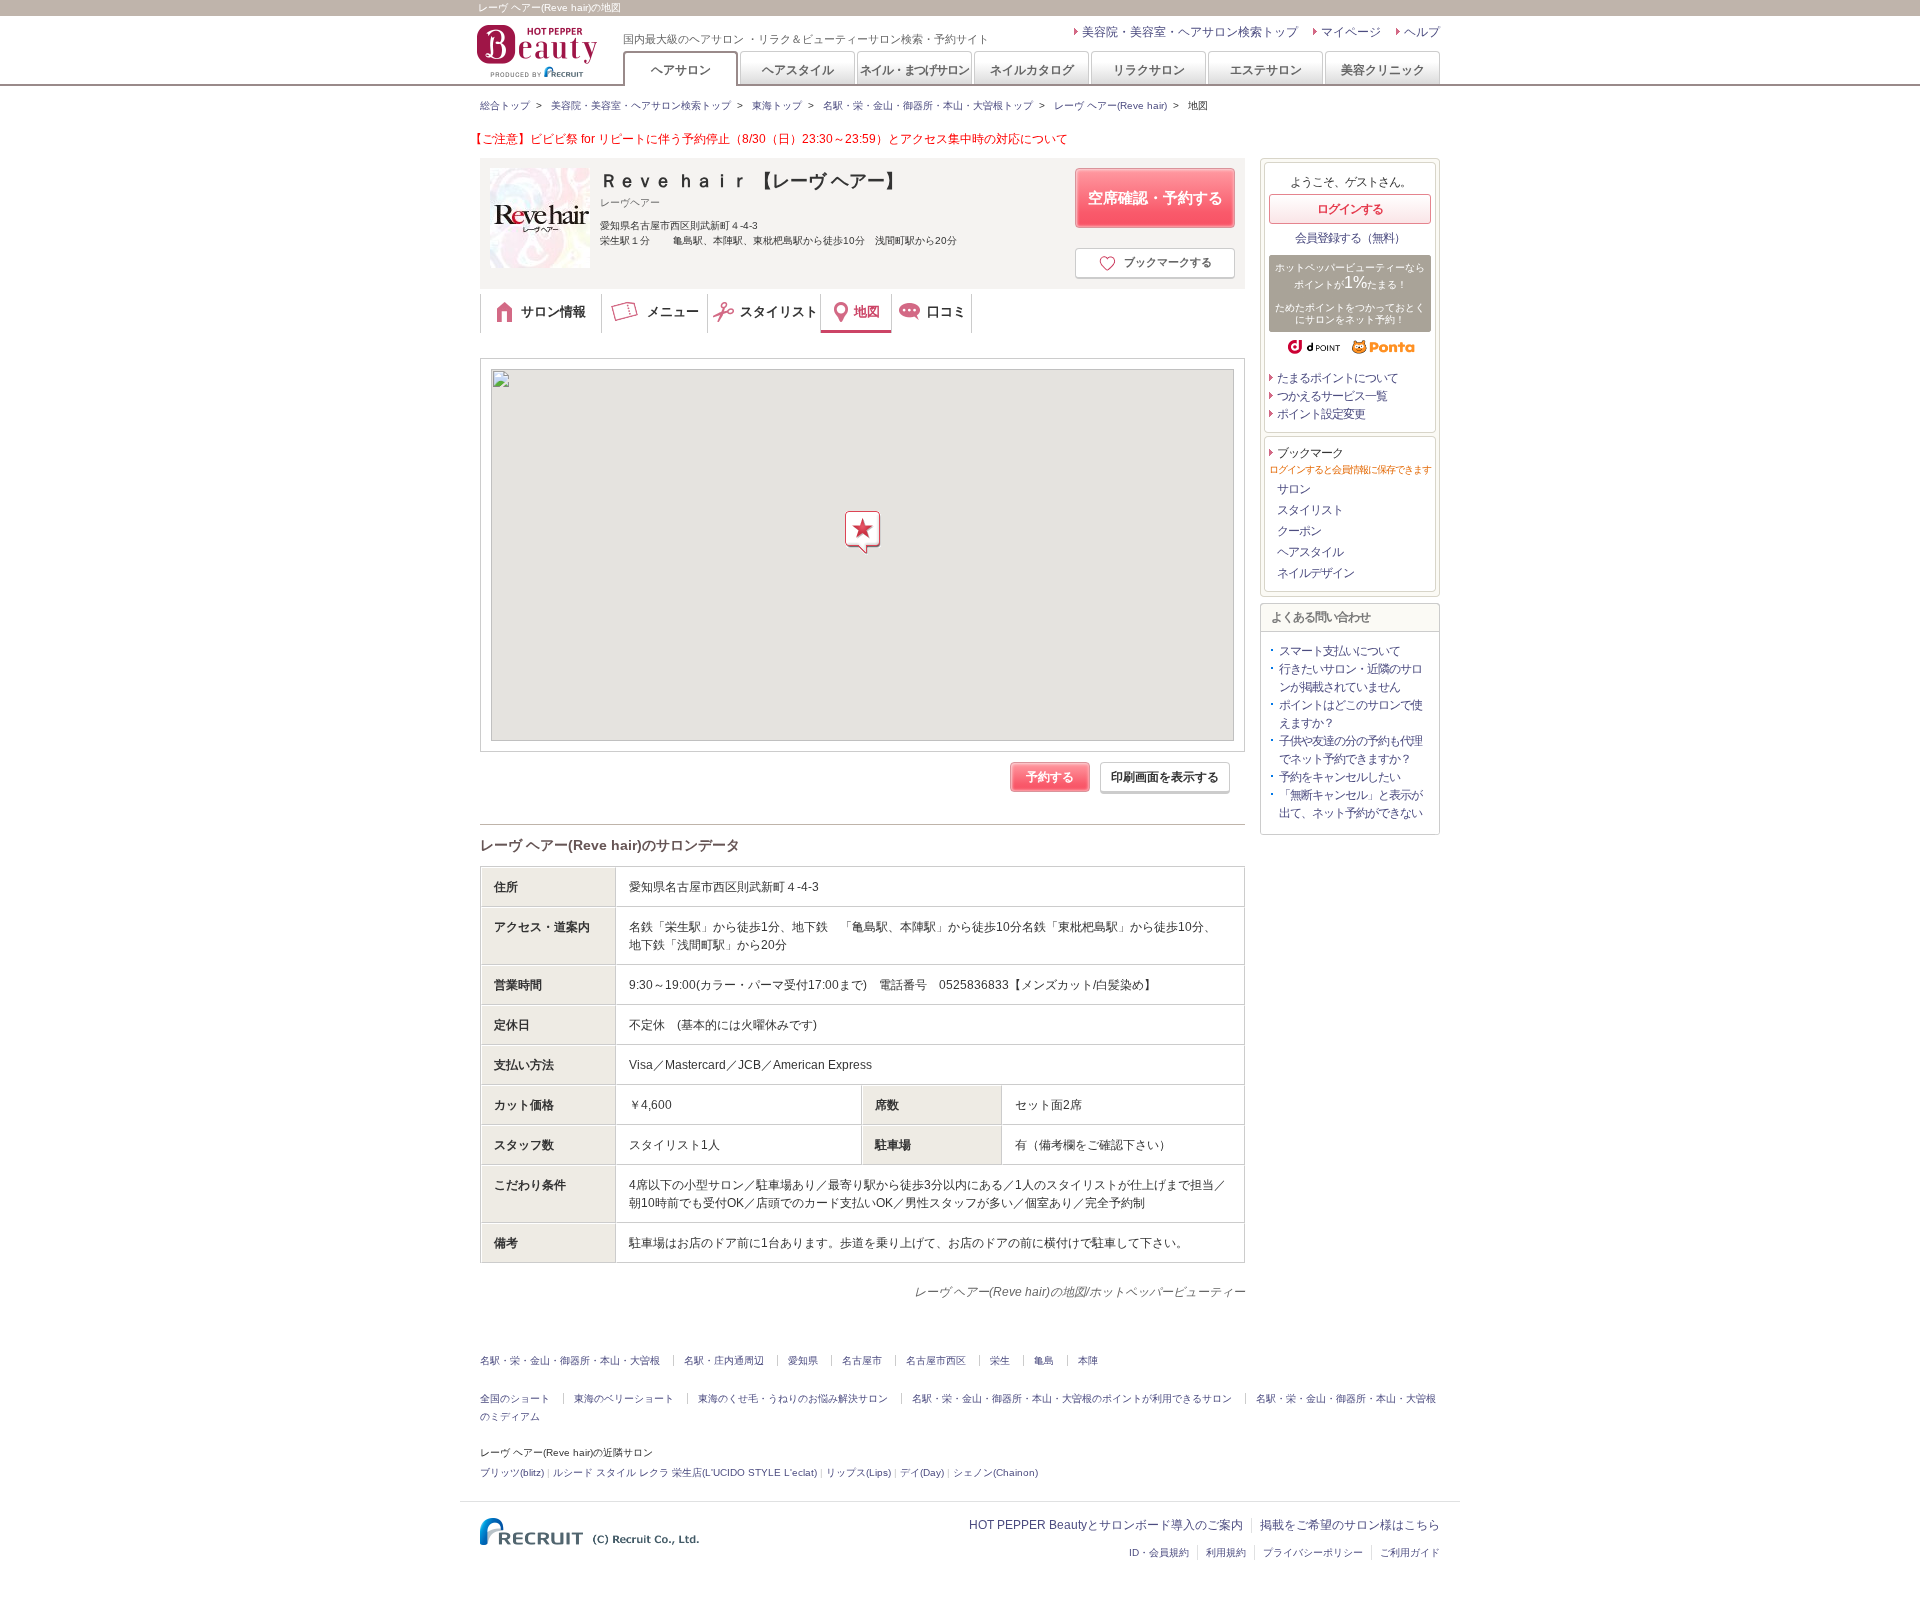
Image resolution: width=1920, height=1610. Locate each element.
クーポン (1299, 531)
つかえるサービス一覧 (1332, 396)
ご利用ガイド (1410, 1552)
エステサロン (1266, 69)
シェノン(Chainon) (995, 1472)
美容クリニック (1383, 69)
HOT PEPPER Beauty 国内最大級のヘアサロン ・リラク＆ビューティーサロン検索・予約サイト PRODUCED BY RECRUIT (539, 51)
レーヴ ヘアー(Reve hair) (1110, 105)
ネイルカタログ (1032, 69)
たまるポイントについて (1337, 378)
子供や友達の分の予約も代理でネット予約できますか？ (1350, 750)
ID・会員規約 (1159, 1552)
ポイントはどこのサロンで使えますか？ (1350, 714)
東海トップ (777, 105)
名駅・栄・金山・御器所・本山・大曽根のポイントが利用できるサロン (1072, 1398)
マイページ (1351, 32)
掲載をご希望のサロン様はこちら (1350, 1525)
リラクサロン (1149, 69)
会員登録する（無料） (1350, 238)
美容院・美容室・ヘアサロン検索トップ (1190, 32)
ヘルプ (1422, 32)
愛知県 (803, 1360)
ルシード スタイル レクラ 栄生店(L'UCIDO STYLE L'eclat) (685, 1472)
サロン (1293, 489)
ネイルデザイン (1315, 573)
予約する (1050, 777)
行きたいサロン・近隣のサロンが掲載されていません (1350, 678)
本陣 (1088, 1360)
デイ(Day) (922, 1472)
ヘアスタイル (798, 69)
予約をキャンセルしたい (1339, 777)
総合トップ (505, 105)
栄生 (1000, 1360)
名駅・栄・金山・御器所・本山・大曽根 (570, 1360)
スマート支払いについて (1339, 651)
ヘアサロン (681, 69)
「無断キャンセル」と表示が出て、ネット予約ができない (1350, 804)
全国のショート (515, 1398)
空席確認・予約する (1155, 197)
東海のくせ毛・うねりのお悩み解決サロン (793, 1398)
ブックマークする (1168, 262)
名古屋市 (862, 1360)
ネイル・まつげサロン (914, 69)
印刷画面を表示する (1165, 777)
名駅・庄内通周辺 (724, 1360)
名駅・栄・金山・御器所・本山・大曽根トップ (928, 105)
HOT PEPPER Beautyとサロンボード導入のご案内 (1106, 1525)
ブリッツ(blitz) (512, 1472)
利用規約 (1226, 1552)
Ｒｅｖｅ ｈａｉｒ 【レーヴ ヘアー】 (751, 181)
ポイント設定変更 (1321, 414)
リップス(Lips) (858, 1472)
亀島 (1044, 1360)
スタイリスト (1310, 510)
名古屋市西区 (936, 1360)
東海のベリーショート (624, 1398)
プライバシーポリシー (1313, 1552)
